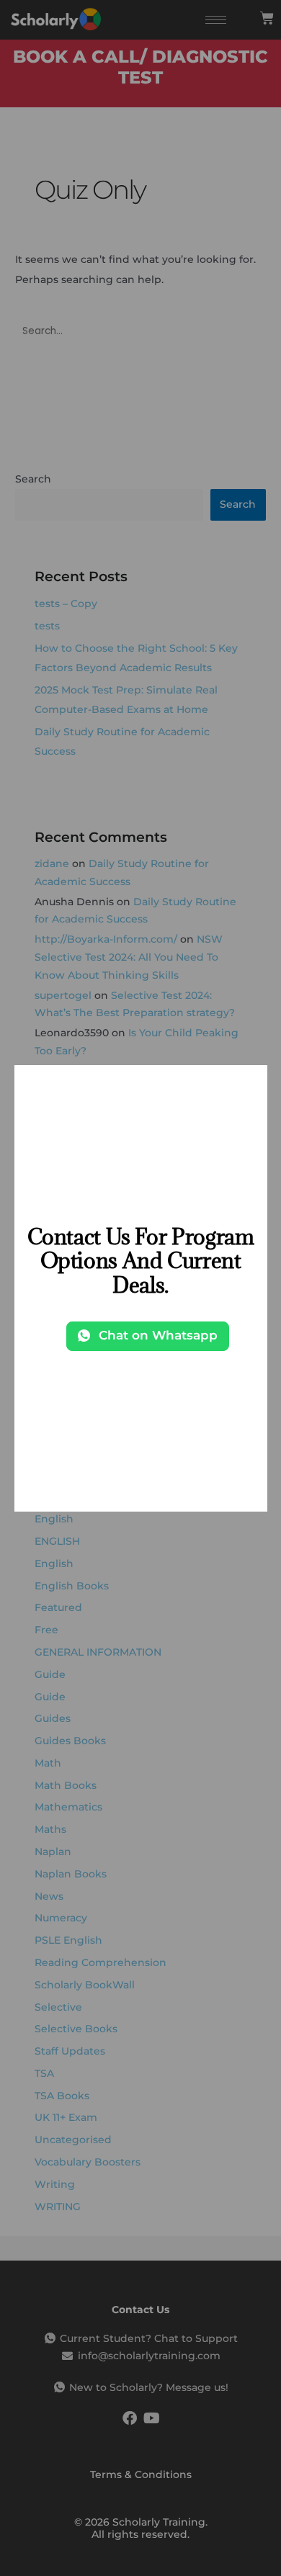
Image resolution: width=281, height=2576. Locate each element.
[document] (140, 1288)
